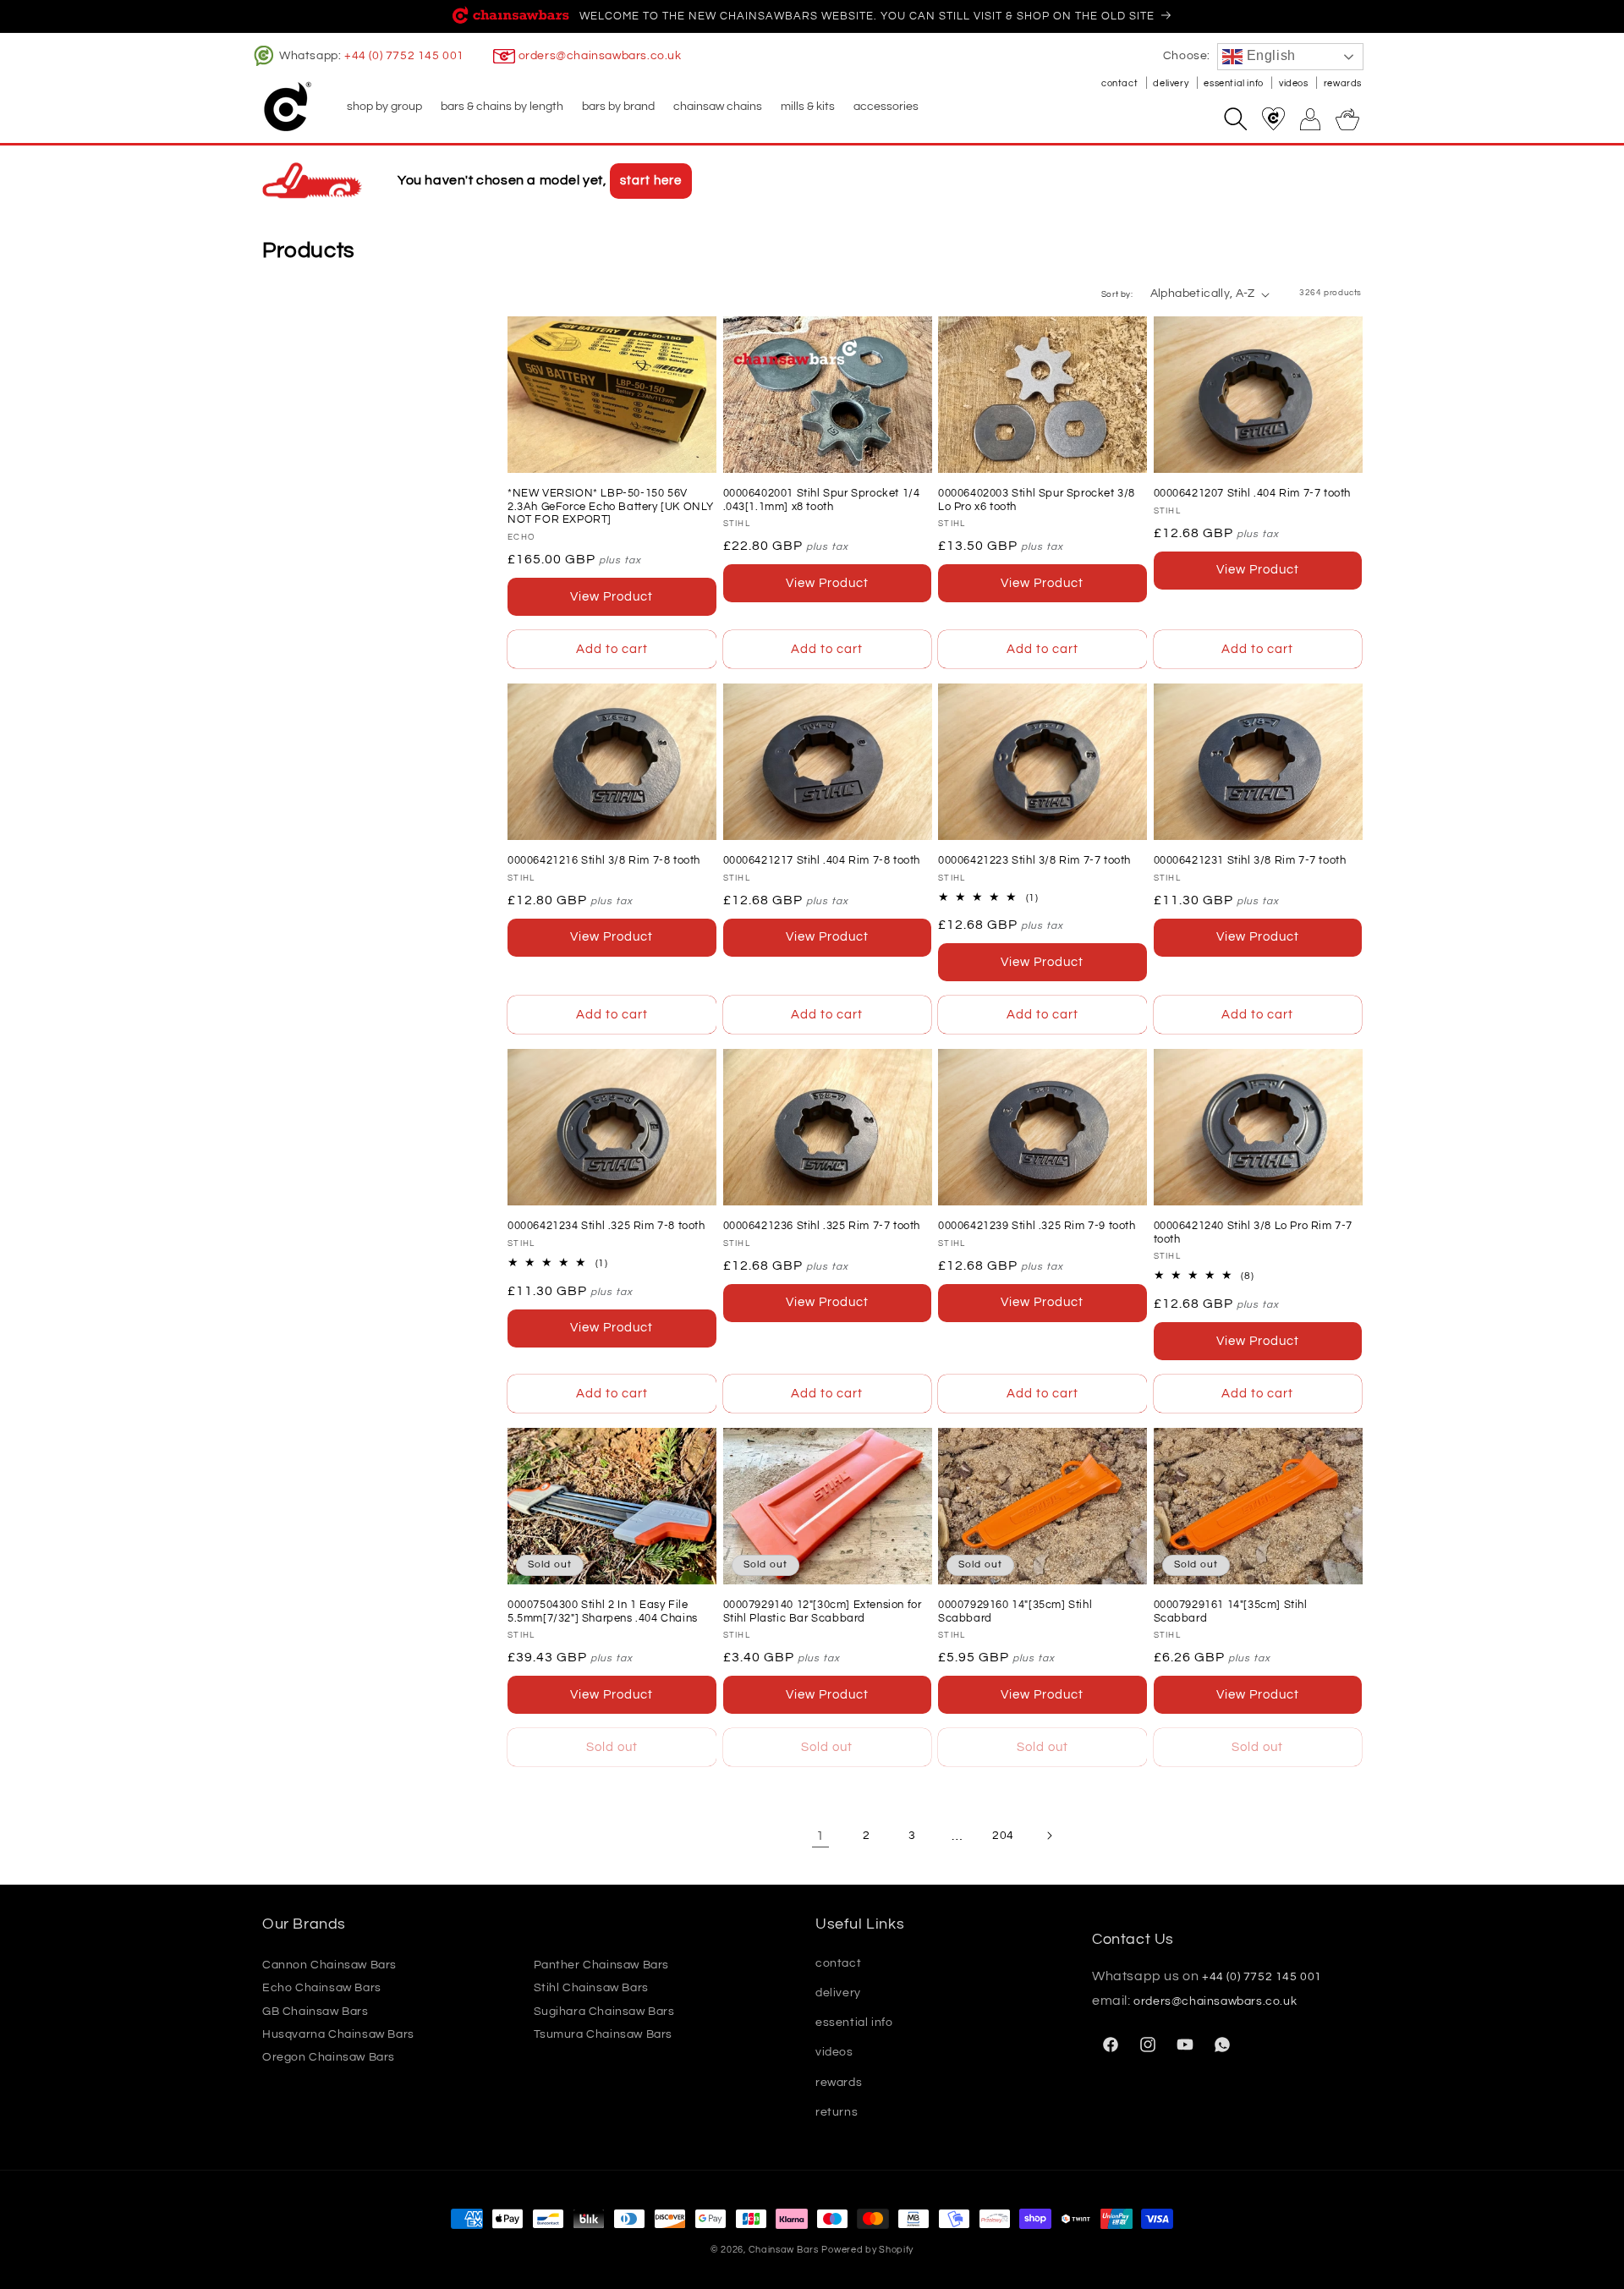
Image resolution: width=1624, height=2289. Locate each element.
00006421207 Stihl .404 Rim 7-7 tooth (1253, 493)
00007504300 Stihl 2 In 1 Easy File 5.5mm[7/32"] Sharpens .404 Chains (603, 1611)
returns (837, 2112)
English (1269, 55)
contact (1121, 83)
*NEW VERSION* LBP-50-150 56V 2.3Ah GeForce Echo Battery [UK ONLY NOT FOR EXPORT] (611, 506)
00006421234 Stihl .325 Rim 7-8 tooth (606, 1226)
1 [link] (820, 1836)
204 (1003, 1836)
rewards (1343, 83)
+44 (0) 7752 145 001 (404, 56)
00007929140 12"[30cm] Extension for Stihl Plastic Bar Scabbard (823, 1611)
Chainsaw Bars (784, 2250)
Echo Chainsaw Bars (322, 1988)
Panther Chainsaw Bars (602, 1965)
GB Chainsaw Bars (315, 2012)
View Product (612, 597)
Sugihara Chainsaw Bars (604, 2012)
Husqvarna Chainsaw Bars (338, 2034)
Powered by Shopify (867, 2250)
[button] (384, 107)
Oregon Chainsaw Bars (329, 2057)
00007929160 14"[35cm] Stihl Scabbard (1015, 1611)
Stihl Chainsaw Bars (591, 1988)
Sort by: (1117, 294)
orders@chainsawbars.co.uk (600, 56)
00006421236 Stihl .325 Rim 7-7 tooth (822, 1226)
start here (651, 181)
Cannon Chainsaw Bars (329, 1965)
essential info (1234, 83)
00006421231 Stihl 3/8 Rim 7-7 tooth (1250, 860)
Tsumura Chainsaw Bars (604, 2034)
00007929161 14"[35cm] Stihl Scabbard (1231, 1611)
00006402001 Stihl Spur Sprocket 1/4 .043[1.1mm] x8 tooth (822, 500)
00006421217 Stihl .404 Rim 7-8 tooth (822, 860)
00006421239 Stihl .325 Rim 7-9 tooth (1037, 1226)
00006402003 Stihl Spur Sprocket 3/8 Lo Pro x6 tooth (1037, 500)
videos (1295, 83)
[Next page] (1049, 1836)
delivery (1171, 83)
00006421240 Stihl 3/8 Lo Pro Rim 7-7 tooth (1254, 1232)
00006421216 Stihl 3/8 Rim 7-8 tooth (604, 860)
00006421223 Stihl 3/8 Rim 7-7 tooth (1034, 860)
